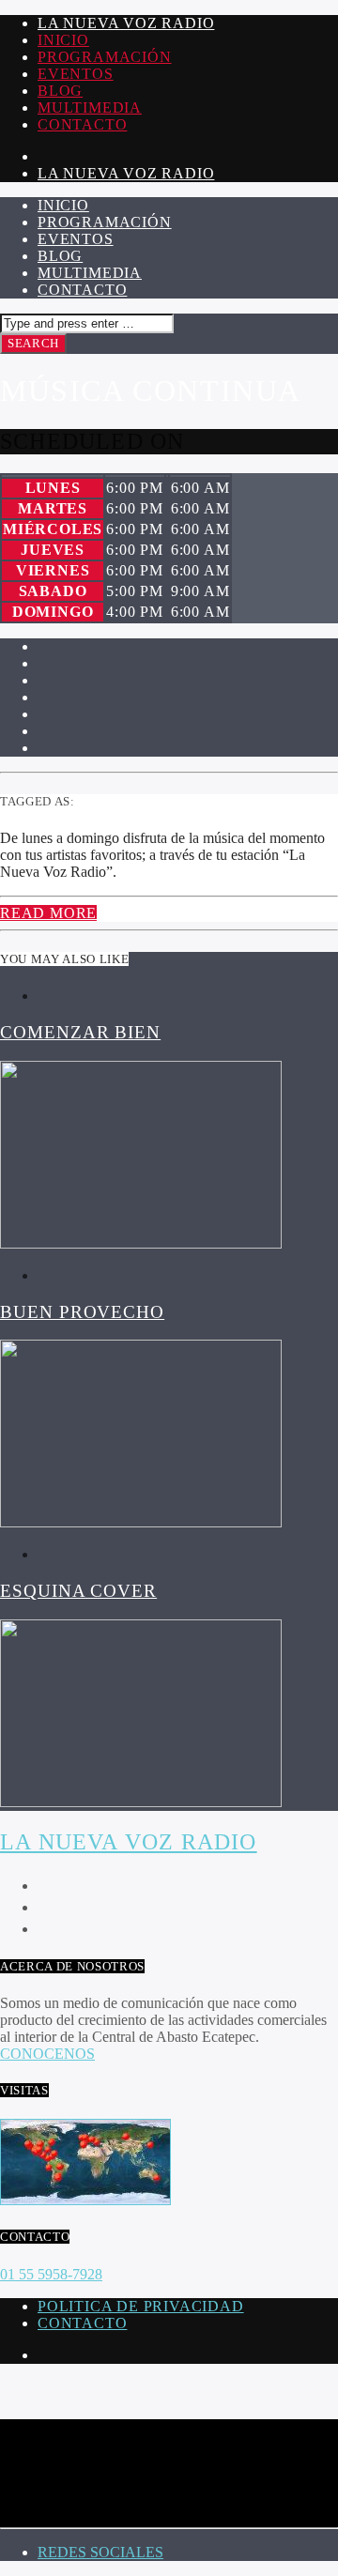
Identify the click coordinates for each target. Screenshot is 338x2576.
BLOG (60, 91)
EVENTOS (76, 74)
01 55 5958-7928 (51, 2274)
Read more (48, 913)
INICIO (63, 40)
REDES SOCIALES (100, 2552)
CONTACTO (82, 124)
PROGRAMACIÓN (105, 57)
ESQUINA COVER (78, 1591)
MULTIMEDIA (90, 107)
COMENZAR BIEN (80, 1032)
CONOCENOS (47, 2054)
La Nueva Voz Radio (126, 23)
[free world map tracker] (85, 2200)
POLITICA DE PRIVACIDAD (141, 2306)
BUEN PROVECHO (82, 1312)
